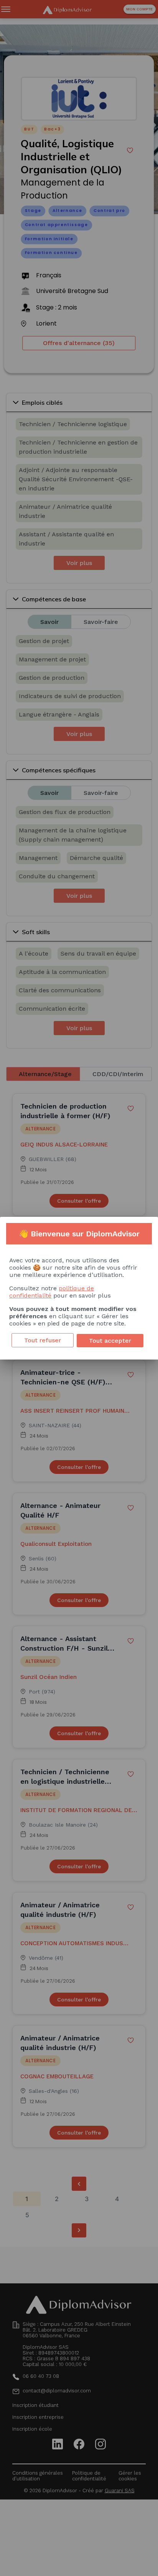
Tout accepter (110, 1341)
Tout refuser (43, 1340)
